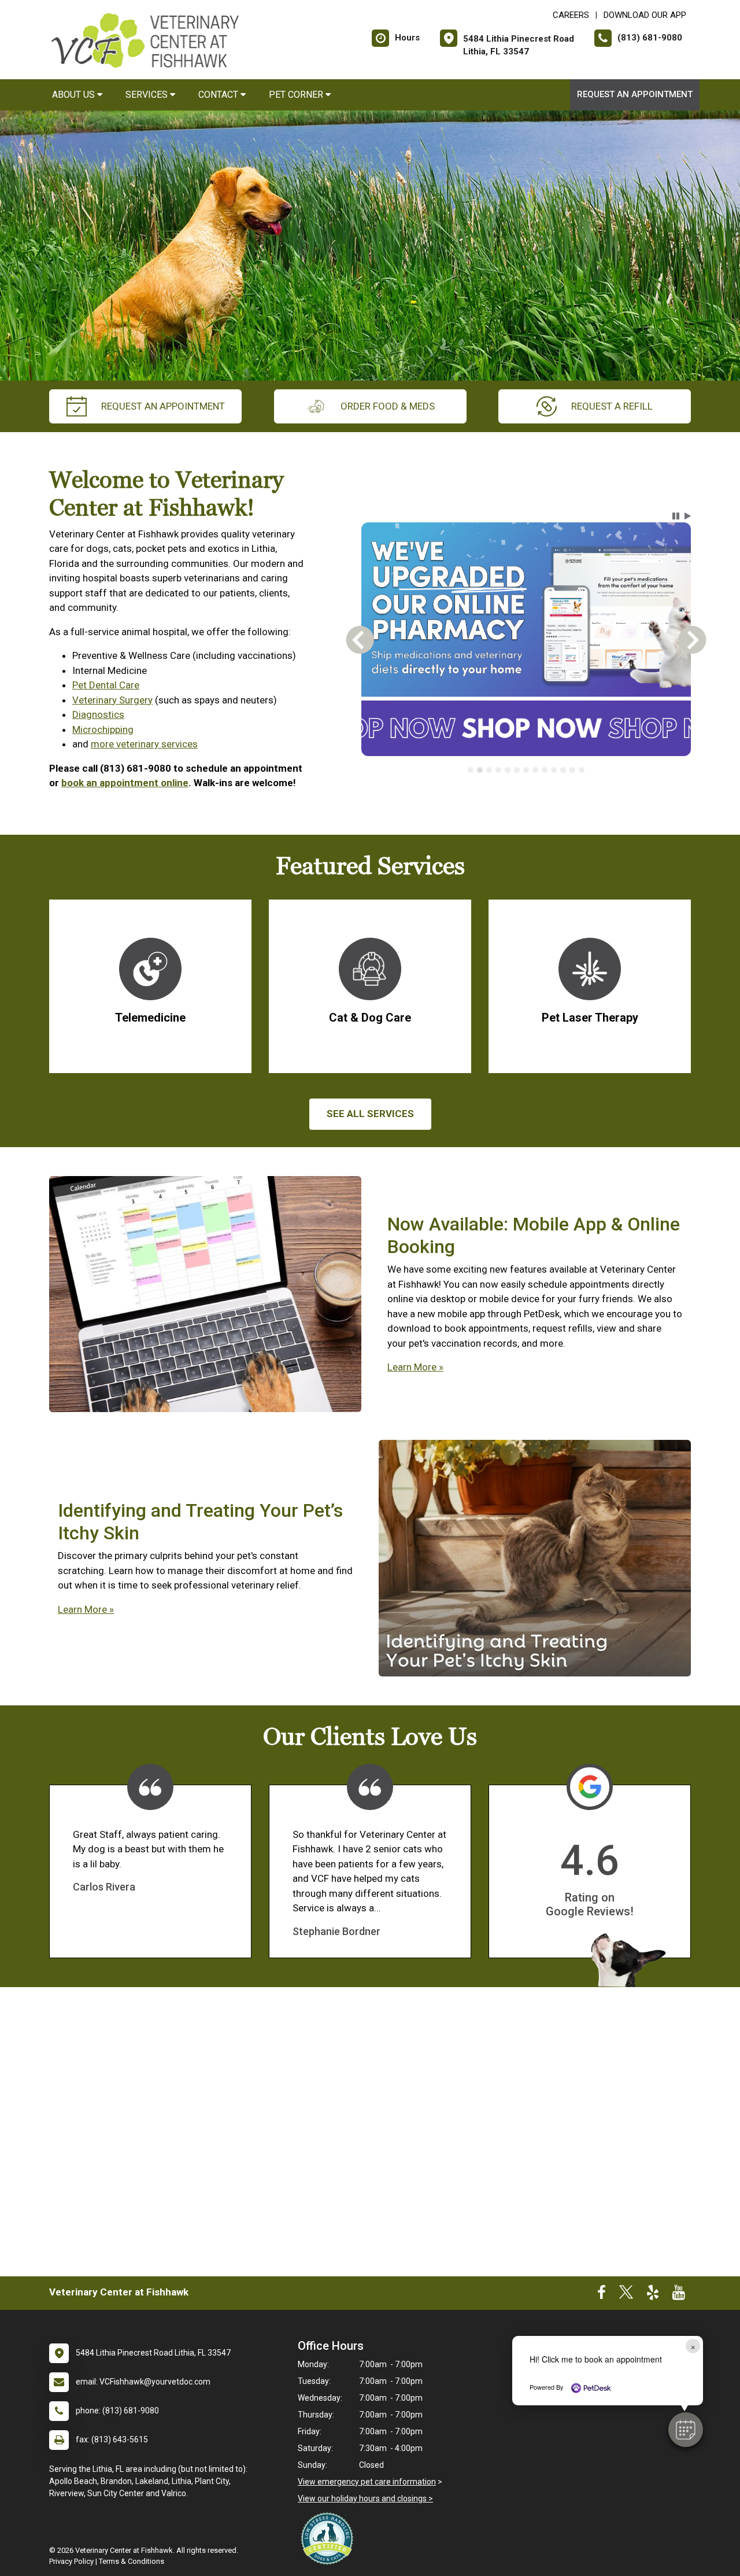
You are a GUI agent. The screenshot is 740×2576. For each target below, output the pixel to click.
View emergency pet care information (367, 2482)
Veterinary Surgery (112, 700)
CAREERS (571, 15)
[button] (686, 2430)
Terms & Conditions (132, 2561)
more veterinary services (144, 744)
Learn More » (415, 1367)
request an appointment (163, 406)
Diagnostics (98, 714)
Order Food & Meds (388, 406)
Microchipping (103, 729)
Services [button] (148, 95)
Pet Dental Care (106, 685)
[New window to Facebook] (602, 2295)
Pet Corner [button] (297, 95)
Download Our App (645, 15)
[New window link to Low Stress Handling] (330, 2538)
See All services (370, 1114)
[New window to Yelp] (653, 2295)
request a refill (612, 406)
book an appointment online (125, 783)
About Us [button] (75, 95)
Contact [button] (219, 95)
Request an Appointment (635, 94)
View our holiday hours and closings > (365, 2498)
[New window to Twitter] (626, 2295)
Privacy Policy (71, 2561)
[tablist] (526, 770)
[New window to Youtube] (679, 2295)
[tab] (471, 770)
